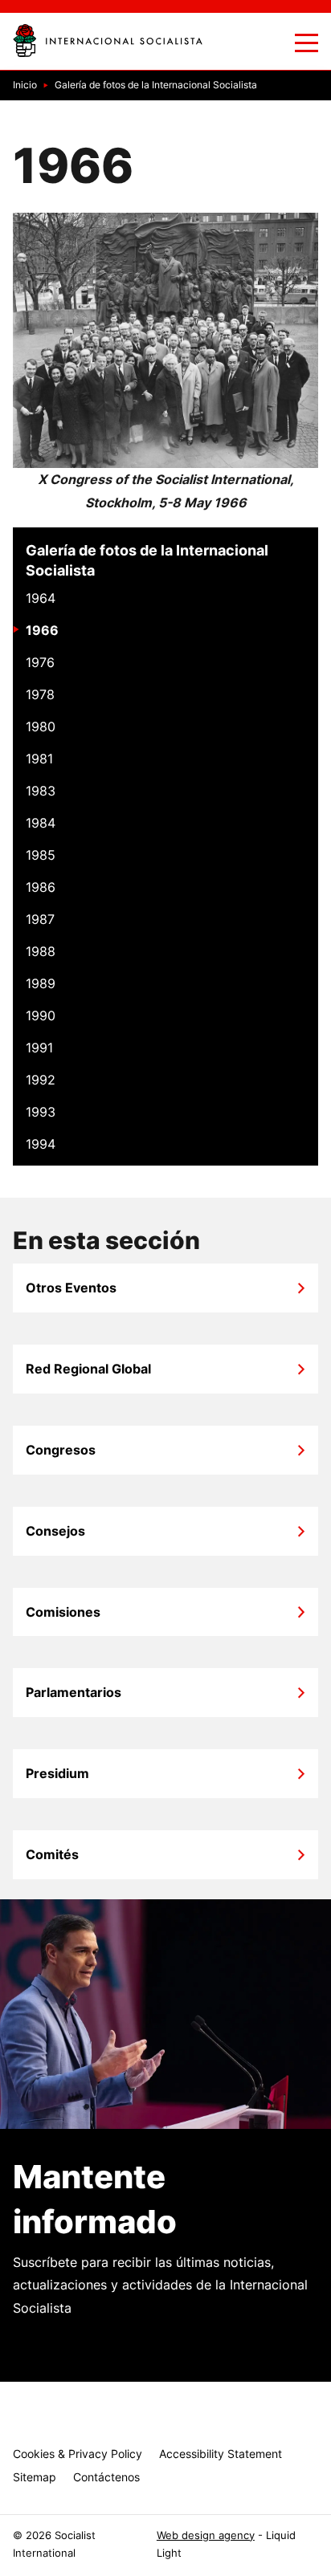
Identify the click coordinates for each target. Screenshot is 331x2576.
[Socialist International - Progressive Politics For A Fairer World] (108, 41)
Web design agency (206, 2535)
